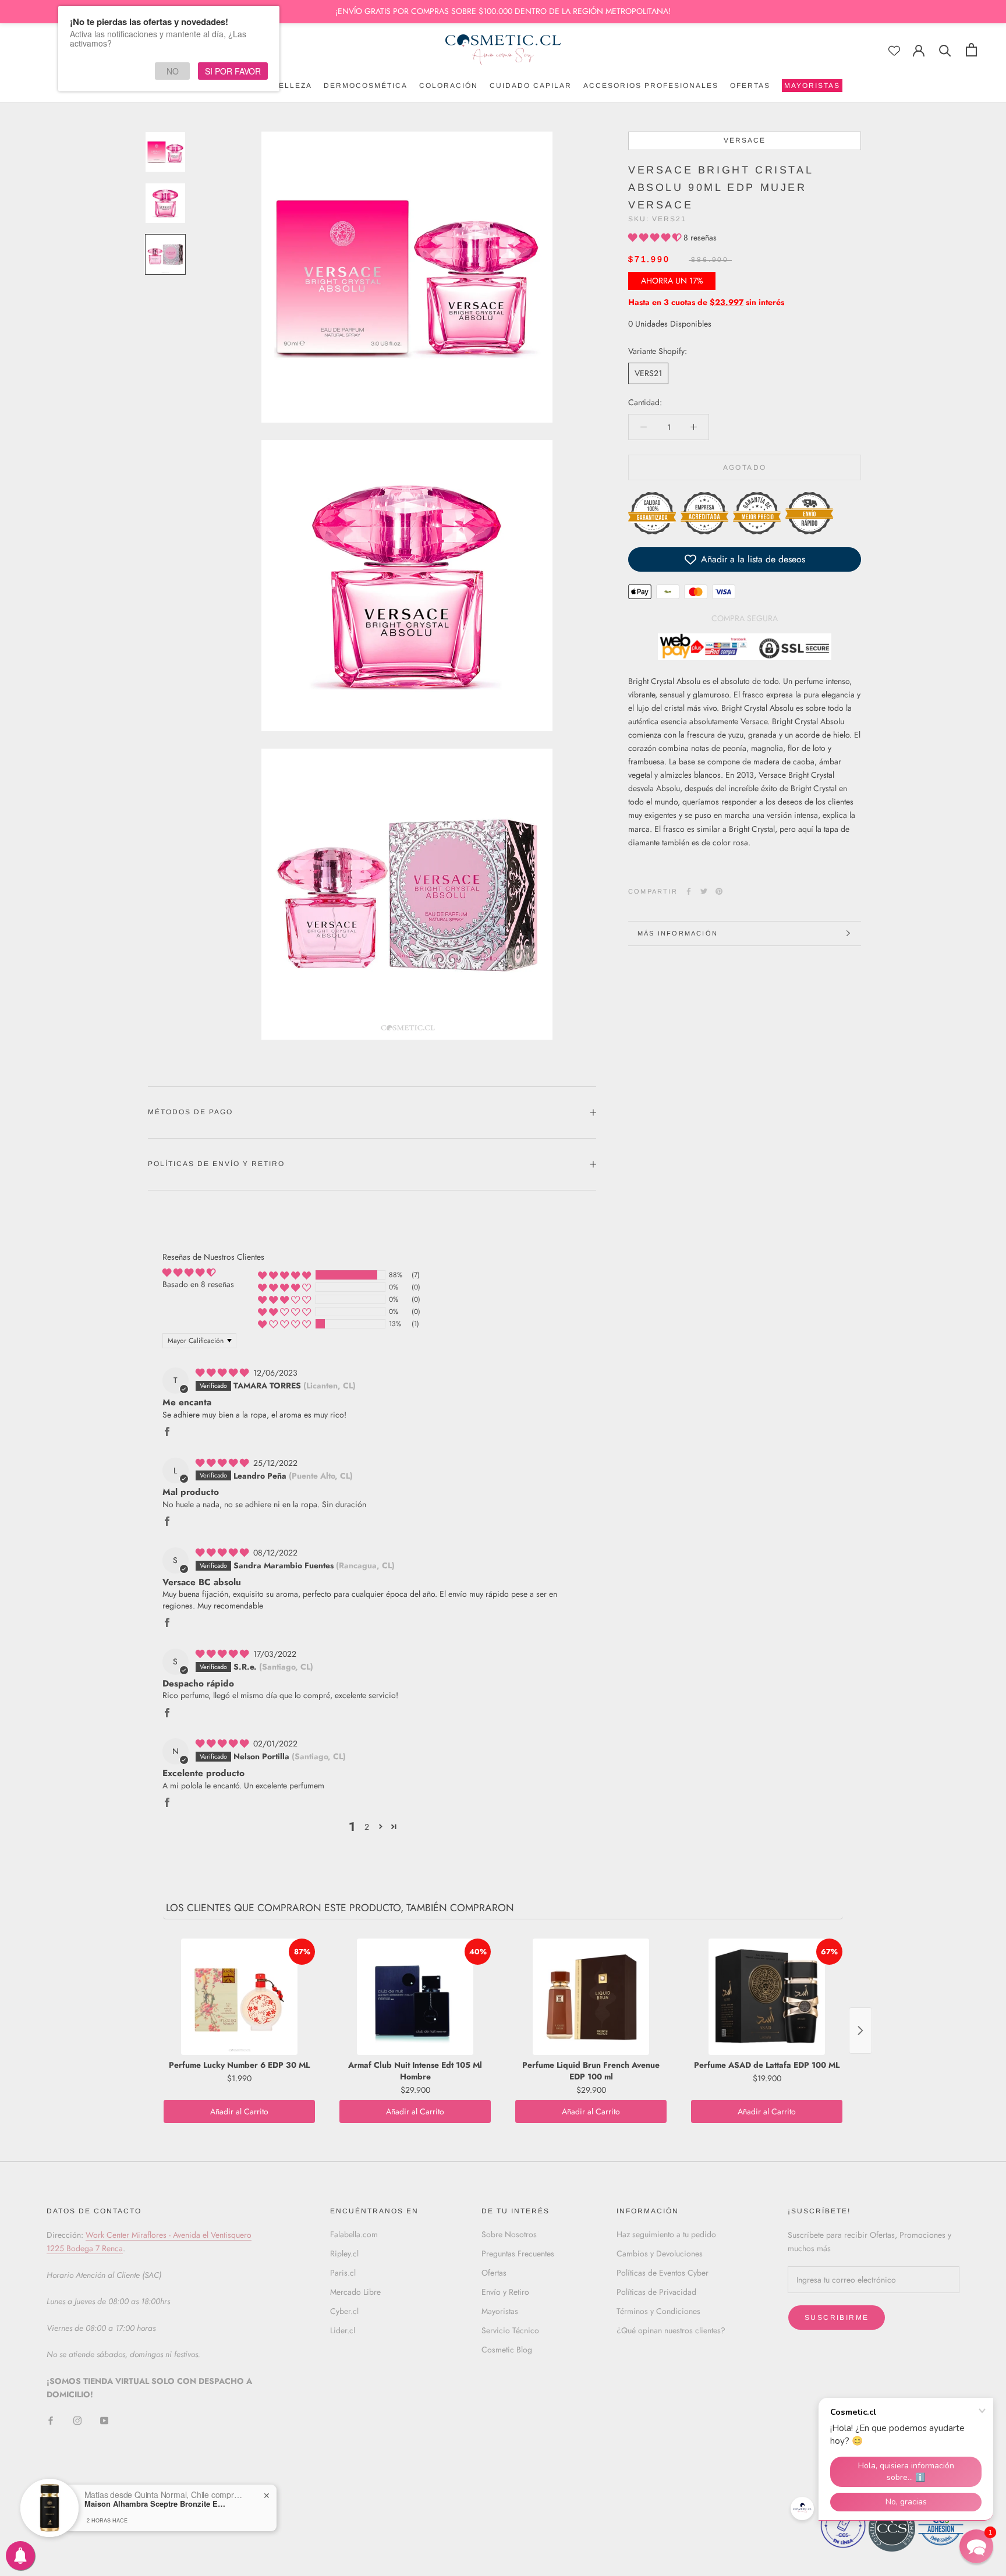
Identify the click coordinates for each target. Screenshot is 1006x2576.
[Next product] (860, 2031)
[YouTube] (104, 2420)
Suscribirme (837, 2318)
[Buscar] (945, 50)
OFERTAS (750, 86)
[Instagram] (77, 2420)
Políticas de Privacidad (656, 2292)
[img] (223, 1373)
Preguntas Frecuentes (518, 2253)
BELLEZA (293, 86)
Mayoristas (500, 2311)
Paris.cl (343, 2273)
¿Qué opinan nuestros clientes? (671, 2330)
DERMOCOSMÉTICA (366, 86)
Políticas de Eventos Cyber (663, 2273)
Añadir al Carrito (239, 2111)
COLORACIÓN (449, 86)
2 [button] (367, 1827)
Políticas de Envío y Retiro (216, 1164)
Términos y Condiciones (658, 2311)
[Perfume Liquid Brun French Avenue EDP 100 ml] (591, 1997)
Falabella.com (354, 2234)
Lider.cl (343, 2330)
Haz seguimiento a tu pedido (666, 2234)
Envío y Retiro (505, 2292)
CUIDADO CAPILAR (531, 86)
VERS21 (648, 373)
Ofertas (494, 2273)
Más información (678, 933)
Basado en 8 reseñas (198, 1284)
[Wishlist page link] (894, 51)
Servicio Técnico (510, 2330)
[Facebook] (689, 891)
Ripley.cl (344, 2253)
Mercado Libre (355, 2292)
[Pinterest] (719, 891)
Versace (745, 140)
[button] (656, 238)
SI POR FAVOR (233, 71)
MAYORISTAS (811, 87)
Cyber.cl (344, 2311)
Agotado (745, 467)
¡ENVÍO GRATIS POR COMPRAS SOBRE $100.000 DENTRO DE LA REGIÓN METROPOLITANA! (503, 11)
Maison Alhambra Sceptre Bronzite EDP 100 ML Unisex (157, 2504)
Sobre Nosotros (509, 2234)
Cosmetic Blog (507, 2350)
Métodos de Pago (190, 1112)
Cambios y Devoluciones (660, 2253)
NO (173, 71)
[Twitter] (704, 891)
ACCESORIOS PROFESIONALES (651, 86)
